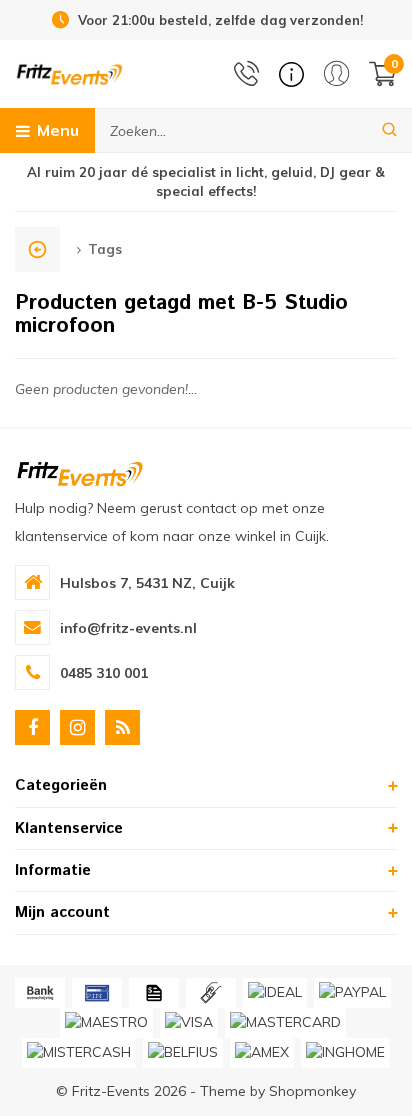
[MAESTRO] (106, 1023)
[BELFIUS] (183, 1053)
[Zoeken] (389, 130)
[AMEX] (262, 1053)
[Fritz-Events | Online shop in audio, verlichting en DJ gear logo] (69, 73)
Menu (58, 130)
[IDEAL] (275, 993)
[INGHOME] (345, 1053)
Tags (105, 249)
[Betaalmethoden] (40, 993)
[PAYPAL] (352, 993)
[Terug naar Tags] (37, 249)
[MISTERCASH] (79, 1053)
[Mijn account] (336, 73)
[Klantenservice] (291, 74)
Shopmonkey (312, 1091)
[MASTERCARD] (285, 1023)
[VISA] (189, 1023)
